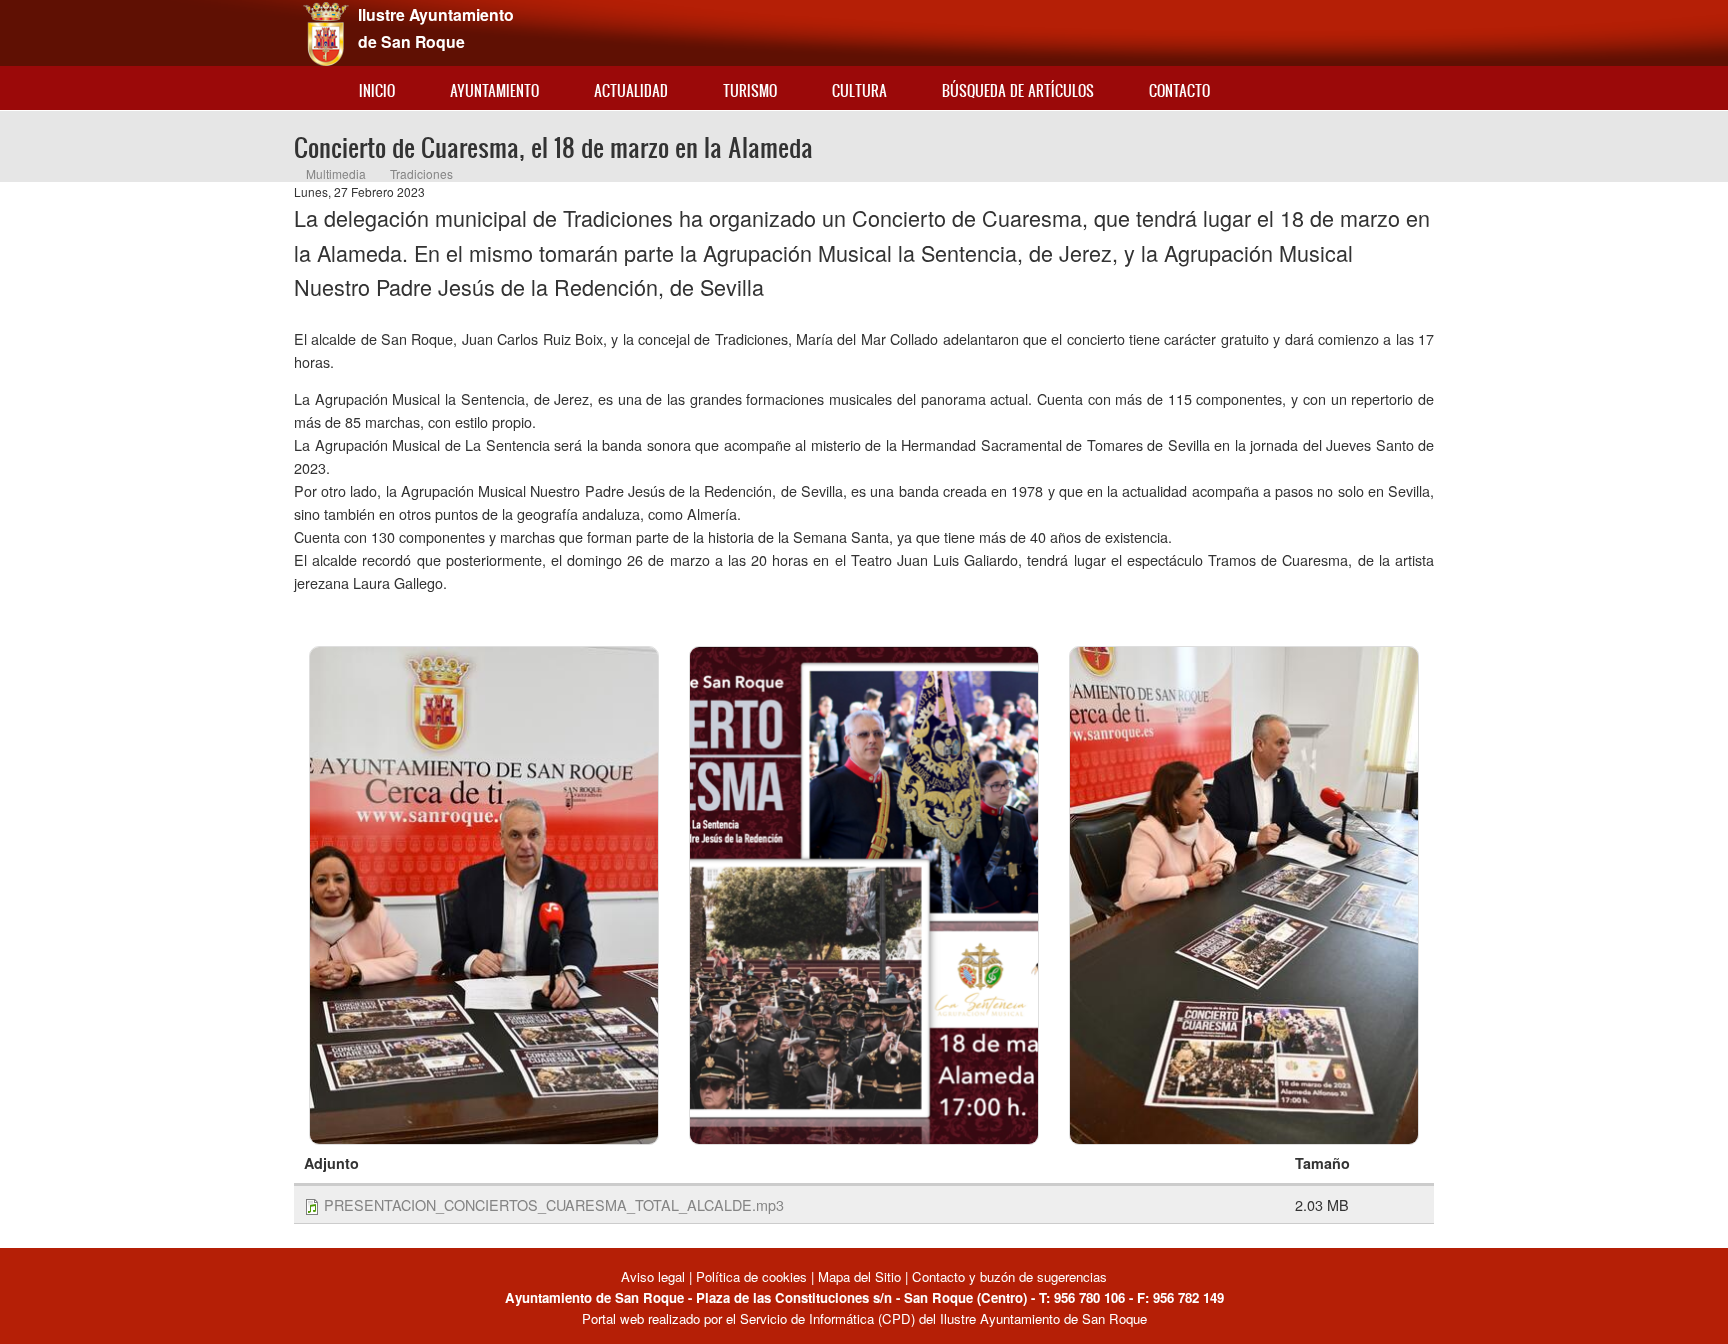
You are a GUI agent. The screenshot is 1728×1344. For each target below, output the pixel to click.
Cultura (859, 90)
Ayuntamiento (494, 90)
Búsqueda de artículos (1018, 90)
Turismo (750, 90)
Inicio (377, 90)
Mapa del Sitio (859, 1276)
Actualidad (631, 90)
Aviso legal (655, 1276)
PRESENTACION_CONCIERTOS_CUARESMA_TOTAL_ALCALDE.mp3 (554, 1204)
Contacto (1179, 90)
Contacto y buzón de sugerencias (1009, 1276)
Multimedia (336, 173)
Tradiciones (421, 173)
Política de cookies (751, 1276)
